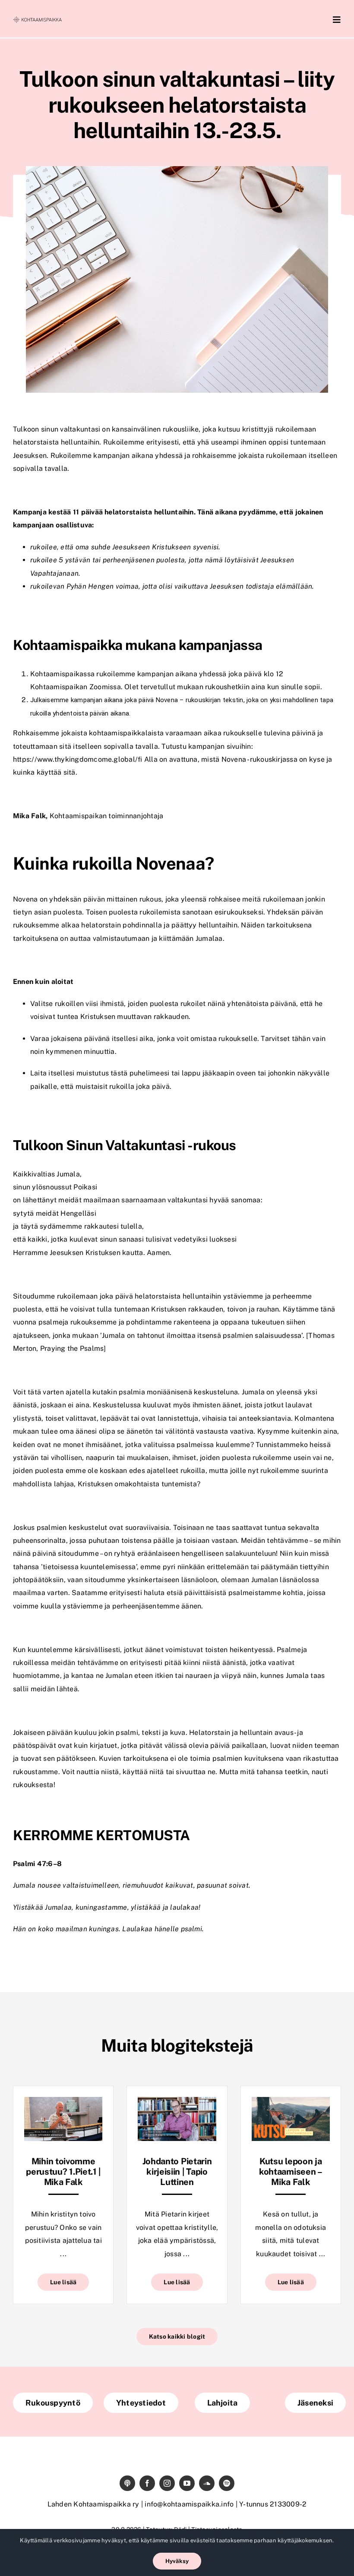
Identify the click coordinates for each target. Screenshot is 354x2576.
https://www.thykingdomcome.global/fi (78, 759)
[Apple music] (127, 2483)
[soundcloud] (207, 2483)
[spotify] (227, 2483)
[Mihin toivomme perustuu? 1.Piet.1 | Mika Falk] (63, 2103)
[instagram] (167, 2483)
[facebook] (147, 2483)
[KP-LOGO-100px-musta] (37, 20)
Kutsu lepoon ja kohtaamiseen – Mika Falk (291, 2172)
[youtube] (187, 2483)
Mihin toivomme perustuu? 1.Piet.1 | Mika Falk (63, 2172)
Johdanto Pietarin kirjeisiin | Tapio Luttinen (177, 2172)
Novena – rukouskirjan (188, 700)
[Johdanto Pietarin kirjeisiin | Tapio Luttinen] (177, 2103)
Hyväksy (177, 2561)
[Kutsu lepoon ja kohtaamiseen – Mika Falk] (291, 2103)
